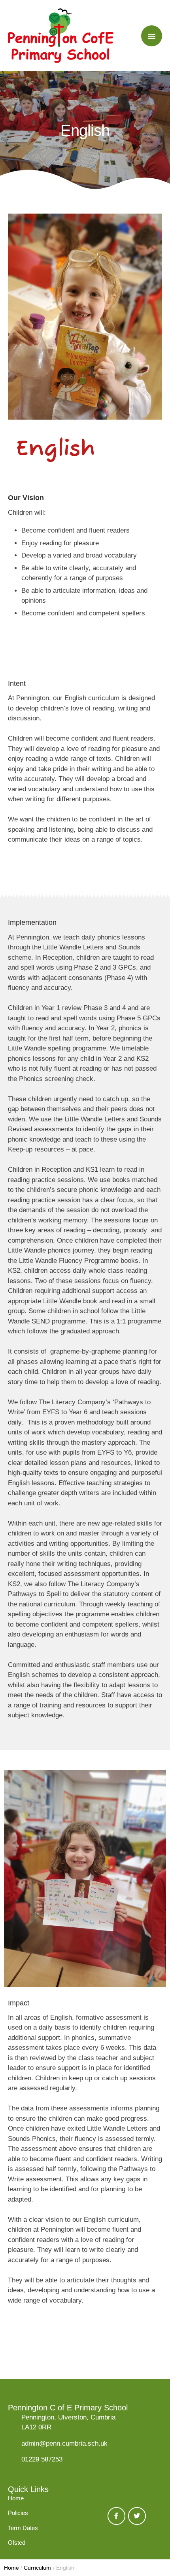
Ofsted (17, 2543)
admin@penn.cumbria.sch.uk (64, 2443)
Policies (18, 2513)
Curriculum (37, 2568)
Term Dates (23, 2528)
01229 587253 (42, 2459)
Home (16, 2498)
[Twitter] (137, 2516)
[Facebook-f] (116, 2516)
